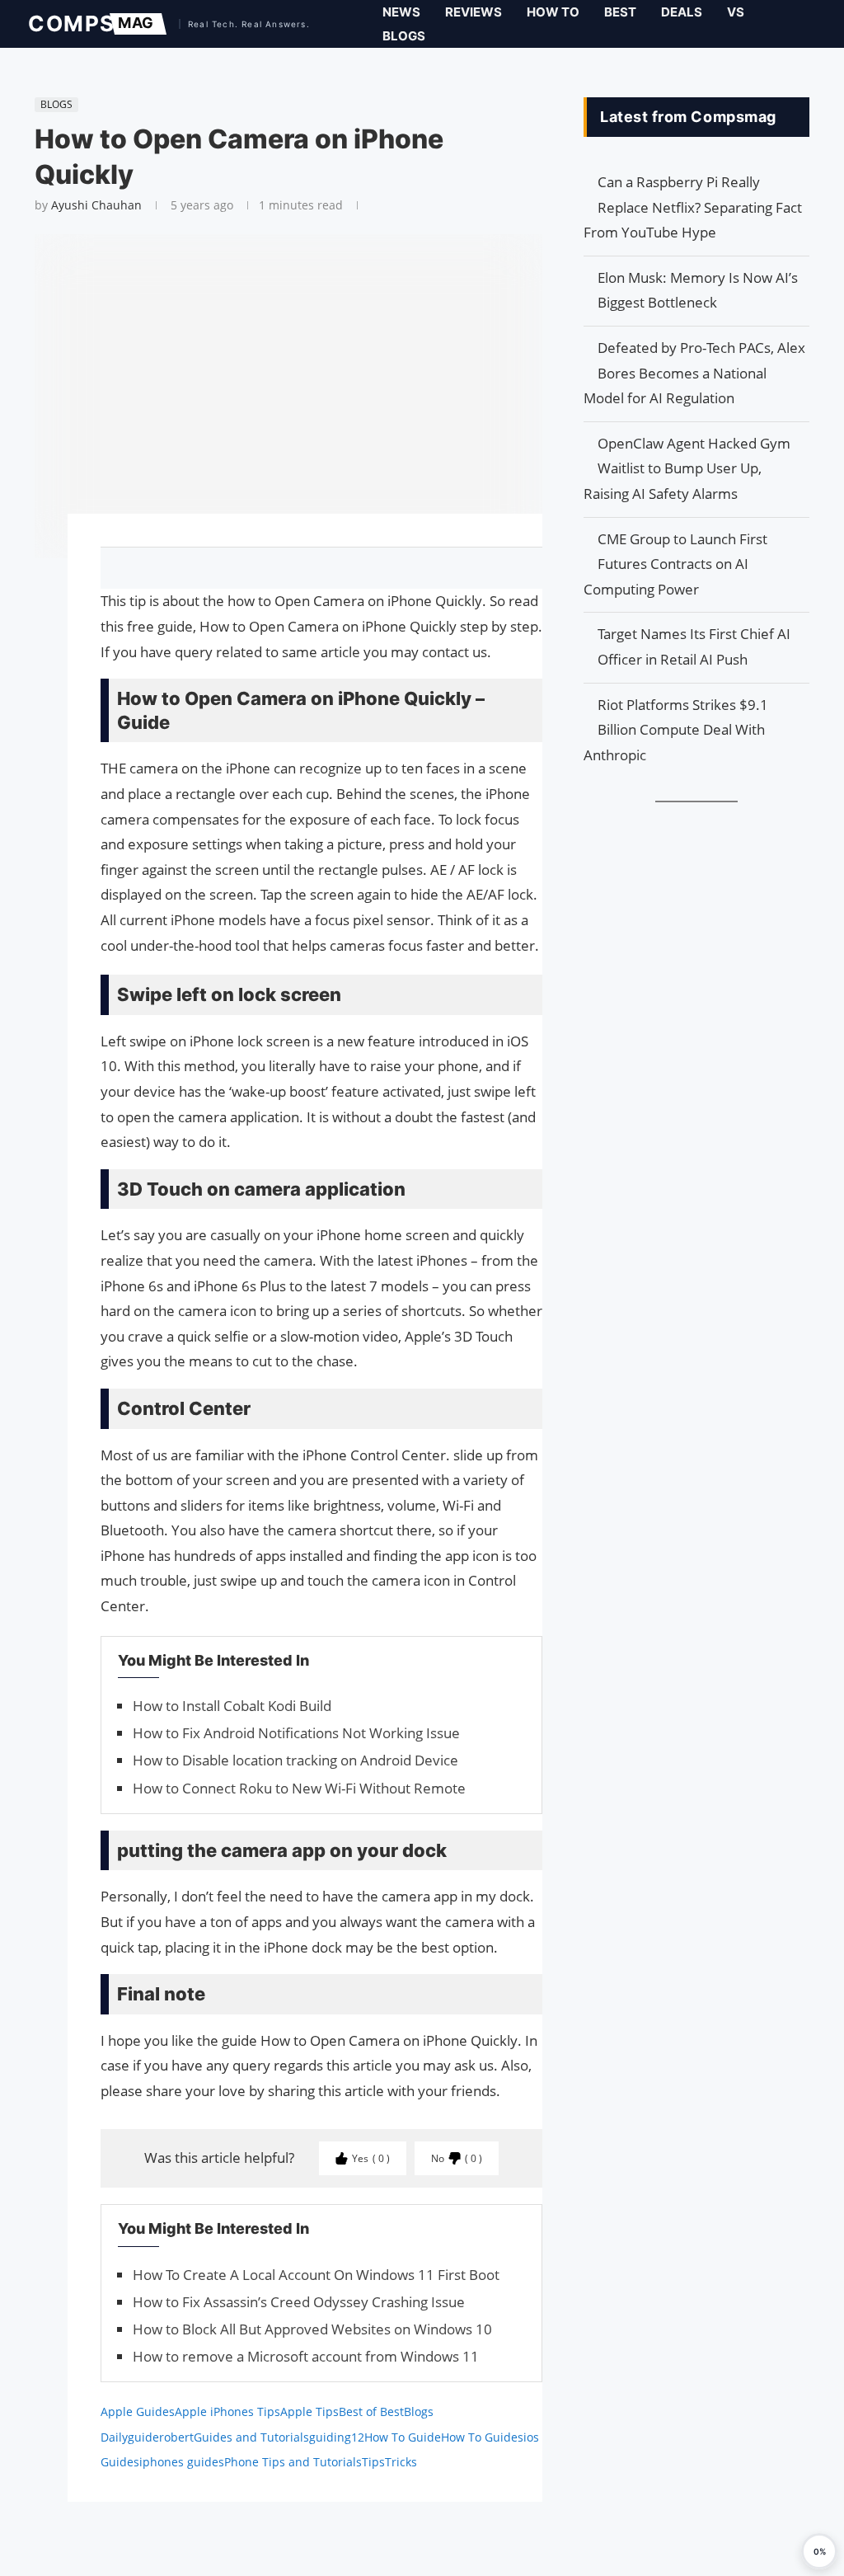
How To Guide (403, 2437)
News (401, 12)
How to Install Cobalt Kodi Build (232, 1706)
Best (620, 12)
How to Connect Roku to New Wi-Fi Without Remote (299, 1788)
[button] (819, 2551)
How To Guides (482, 2437)
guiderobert (161, 2437)
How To (553, 12)
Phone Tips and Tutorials (293, 2462)
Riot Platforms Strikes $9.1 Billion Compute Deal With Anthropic (676, 730)
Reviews (474, 12)
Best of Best (371, 2411)
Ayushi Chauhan (96, 205)
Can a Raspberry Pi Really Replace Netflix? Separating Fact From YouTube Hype (693, 207)
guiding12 (337, 2437)
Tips (373, 2462)
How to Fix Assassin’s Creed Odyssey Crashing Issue (299, 2302)
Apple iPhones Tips (227, 2411)
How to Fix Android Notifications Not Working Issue (296, 1733)
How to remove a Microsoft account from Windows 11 (306, 2356)
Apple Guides (138, 2411)
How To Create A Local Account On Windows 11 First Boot (316, 2275)
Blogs (404, 36)
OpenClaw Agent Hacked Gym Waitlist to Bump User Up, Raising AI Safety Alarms (687, 468)
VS (736, 12)
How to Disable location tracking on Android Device (295, 1760)
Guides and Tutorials (251, 2437)
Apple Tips (309, 2411)
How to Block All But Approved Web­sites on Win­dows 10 (312, 2329)
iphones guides (182, 2462)
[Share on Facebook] (314, 568)
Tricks (401, 2462)
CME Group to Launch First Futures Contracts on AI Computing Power (675, 564)
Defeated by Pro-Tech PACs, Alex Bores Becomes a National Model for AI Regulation (694, 373)
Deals (682, 12)
